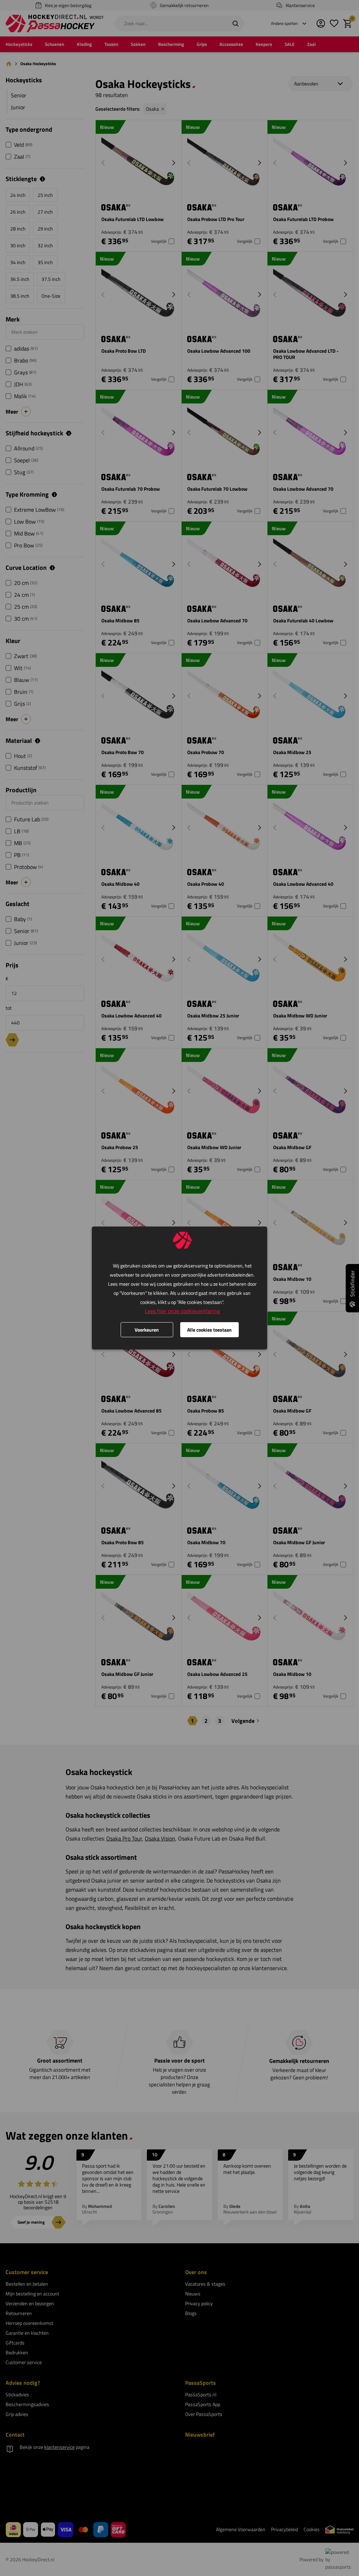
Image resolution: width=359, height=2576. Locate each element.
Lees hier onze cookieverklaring (182, 1311)
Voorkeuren (147, 1330)
